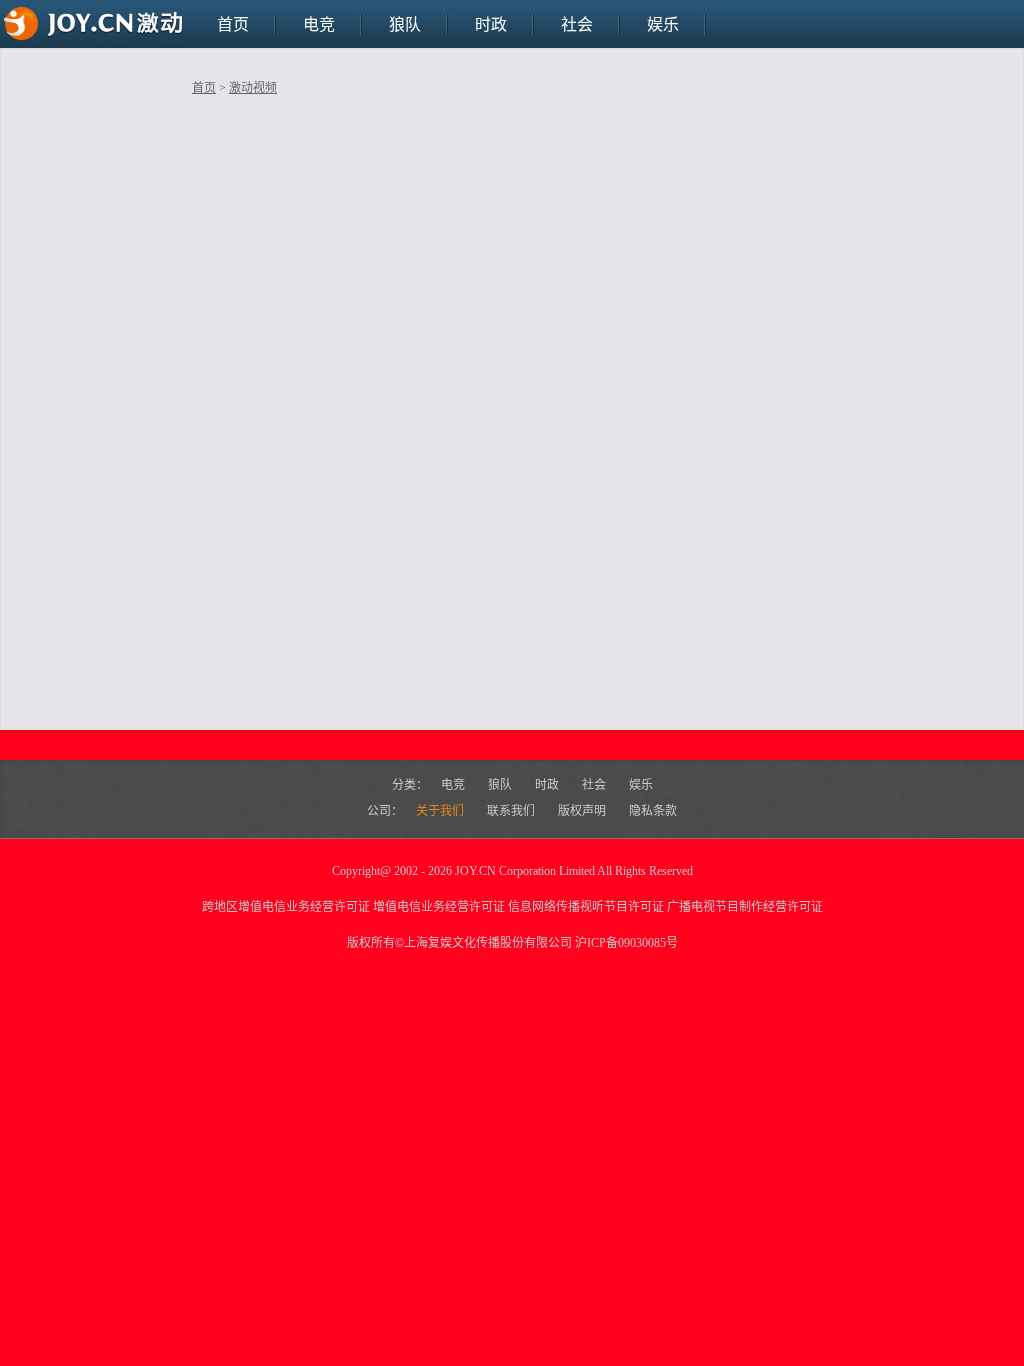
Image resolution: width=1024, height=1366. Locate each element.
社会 (577, 24)
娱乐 (663, 24)
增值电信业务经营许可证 (439, 907)
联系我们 (512, 811)
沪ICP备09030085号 (626, 943)
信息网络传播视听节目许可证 (586, 907)
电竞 (319, 24)
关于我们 (441, 811)
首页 (233, 24)
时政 (491, 24)
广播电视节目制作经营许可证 (745, 907)
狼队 (405, 24)
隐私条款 (653, 811)
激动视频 (253, 88)
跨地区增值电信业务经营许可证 (286, 907)
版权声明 (583, 811)
